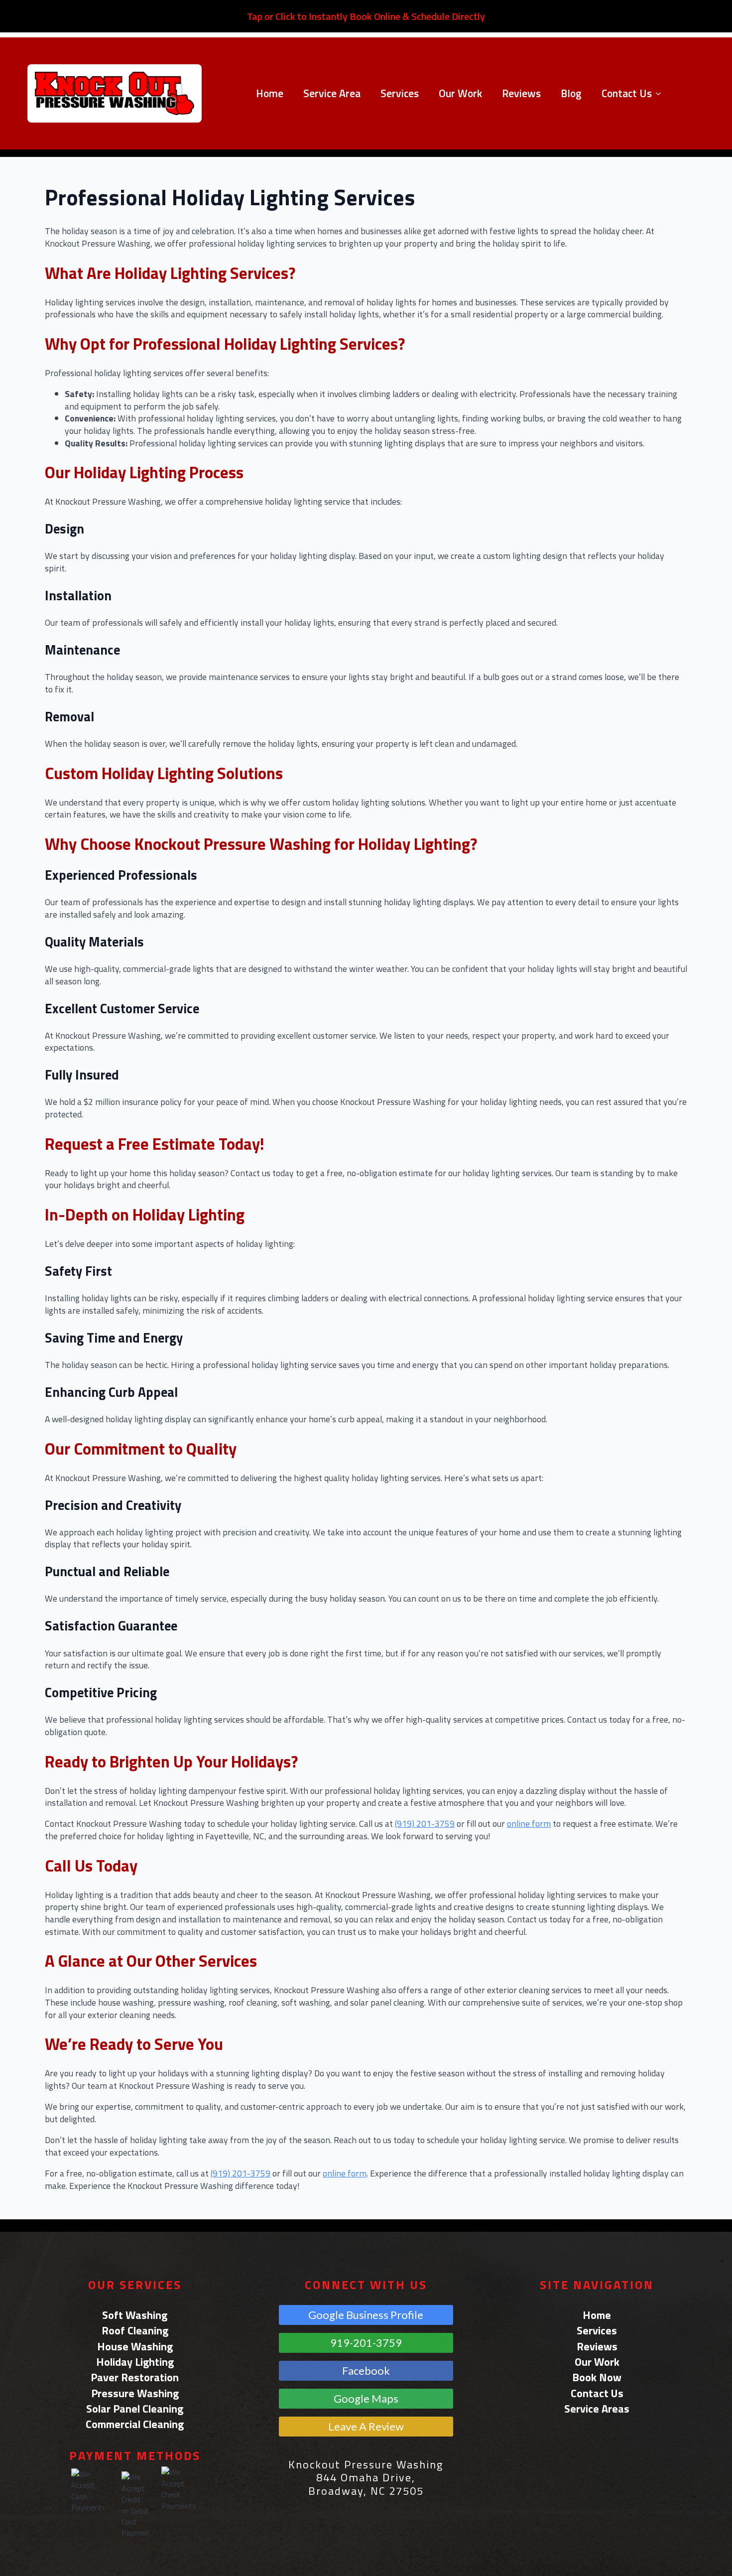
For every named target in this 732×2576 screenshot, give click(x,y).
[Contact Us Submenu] (661, 94)
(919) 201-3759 (425, 1824)
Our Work (460, 93)
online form (529, 1824)
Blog (571, 93)
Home (270, 93)
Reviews (521, 93)
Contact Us (627, 93)
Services (400, 93)
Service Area (332, 93)
